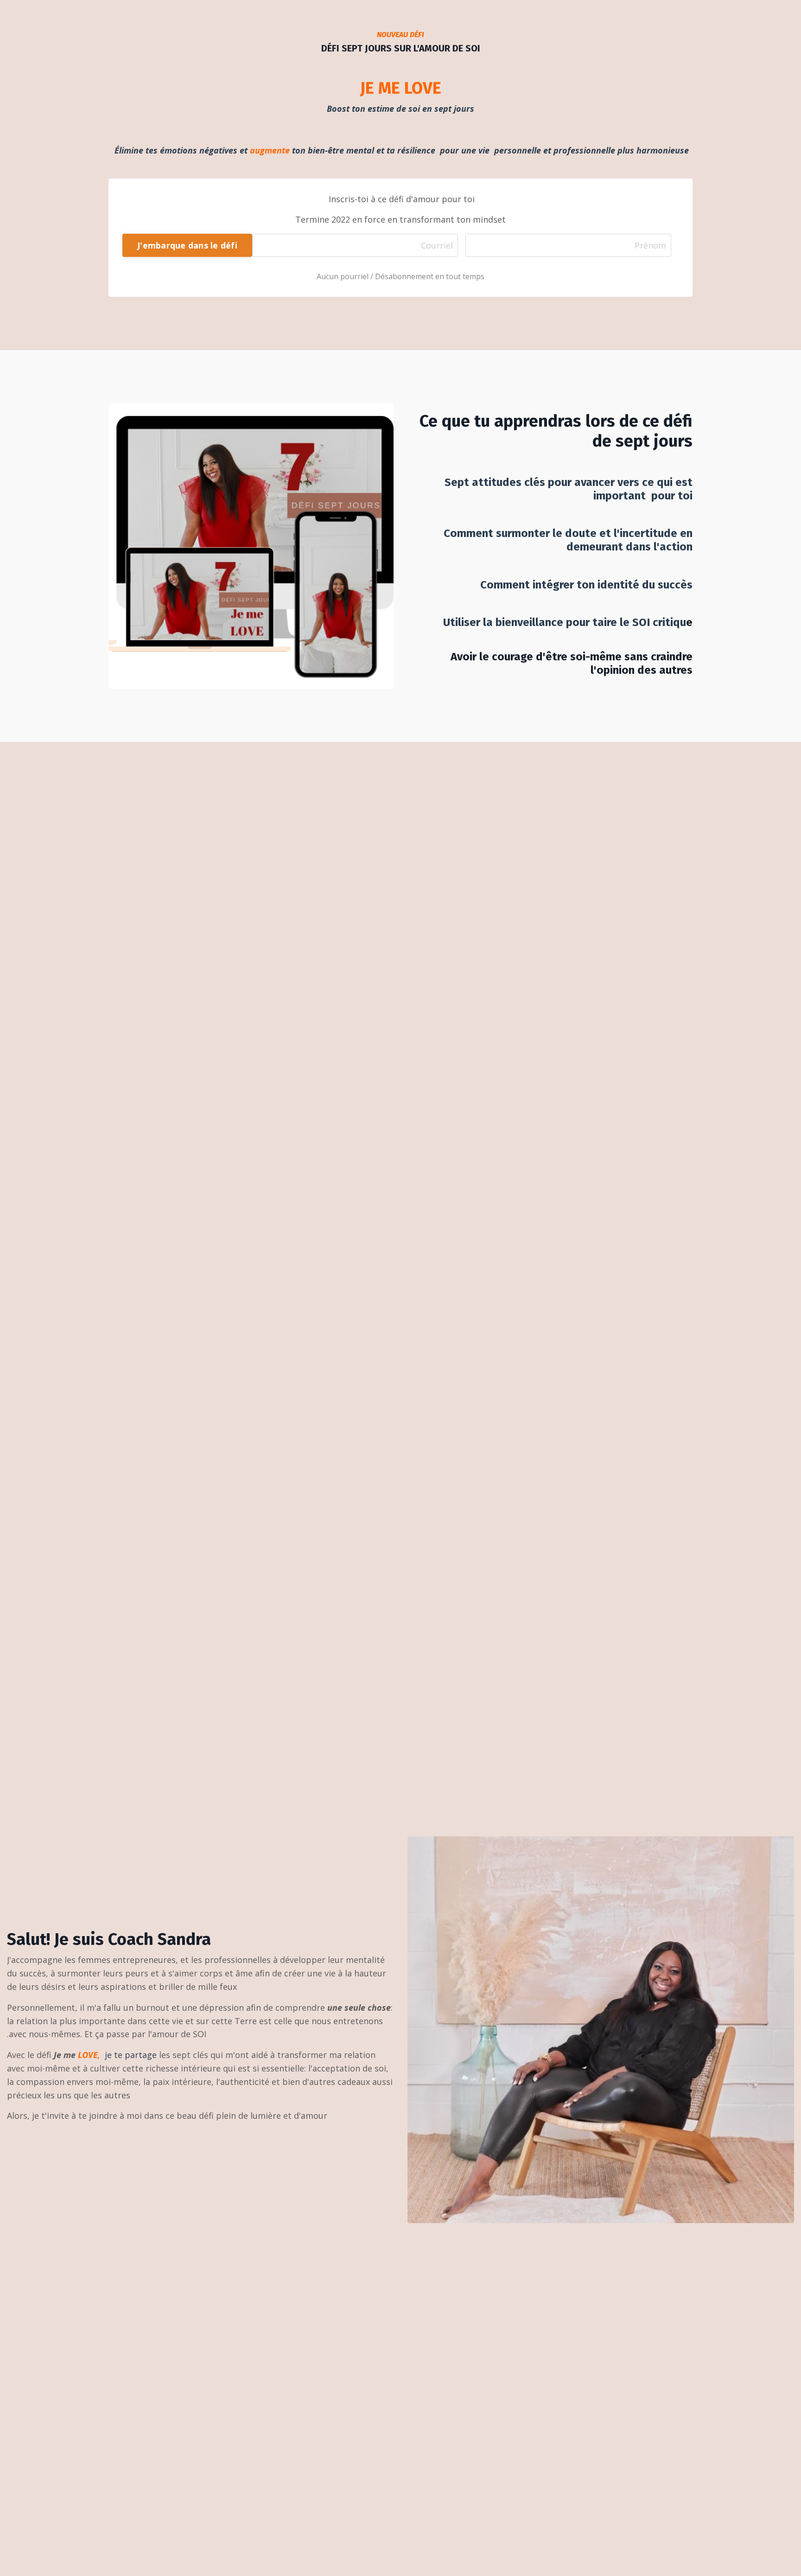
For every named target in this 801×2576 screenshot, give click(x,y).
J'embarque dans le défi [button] (187, 245)
